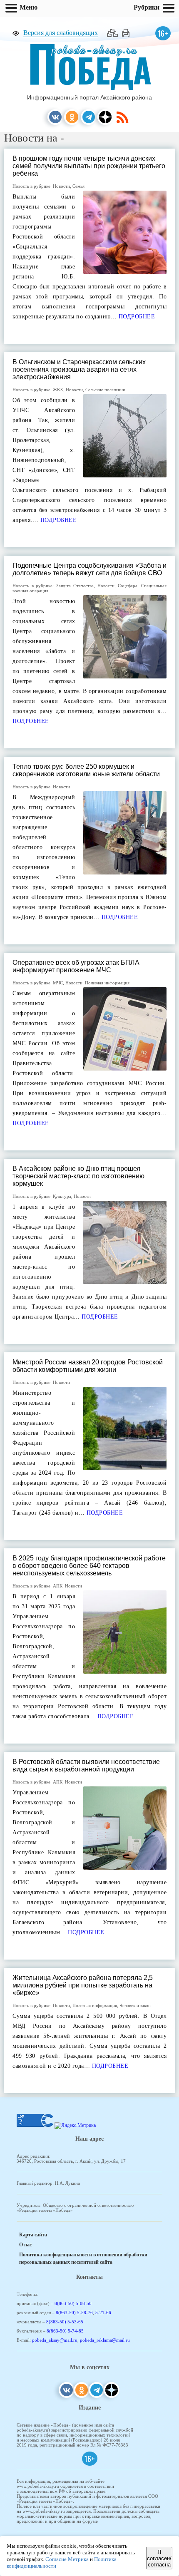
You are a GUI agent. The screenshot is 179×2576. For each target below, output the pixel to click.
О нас (25, 2245)
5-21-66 (103, 2313)
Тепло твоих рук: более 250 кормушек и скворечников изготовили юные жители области (86, 770)
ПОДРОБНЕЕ (136, 317)
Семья (78, 186)
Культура (62, 1196)
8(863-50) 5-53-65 (65, 2322)
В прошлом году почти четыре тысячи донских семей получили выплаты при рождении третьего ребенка (89, 166)
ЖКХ (58, 390)
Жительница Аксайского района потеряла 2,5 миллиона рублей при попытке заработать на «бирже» (83, 1985)
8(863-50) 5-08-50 (73, 2303)
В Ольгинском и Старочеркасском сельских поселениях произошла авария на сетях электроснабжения (79, 369)
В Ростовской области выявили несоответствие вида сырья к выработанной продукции (86, 1765)
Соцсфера (128, 586)
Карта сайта (33, 2235)
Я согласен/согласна (159, 2558)
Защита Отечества (75, 586)
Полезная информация (107, 983)
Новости (61, 186)
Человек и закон (135, 2005)
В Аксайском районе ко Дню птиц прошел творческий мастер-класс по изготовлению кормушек (78, 1176)
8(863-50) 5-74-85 (65, 2331)
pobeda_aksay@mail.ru (55, 2340)
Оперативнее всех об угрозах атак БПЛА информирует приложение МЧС (76, 966)
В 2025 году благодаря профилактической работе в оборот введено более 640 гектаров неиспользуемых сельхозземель (89, 1566)
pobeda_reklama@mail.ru (105, 2340)
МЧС (58, 983)
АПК (58, 1586)
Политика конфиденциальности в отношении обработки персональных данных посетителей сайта (83, 2258)
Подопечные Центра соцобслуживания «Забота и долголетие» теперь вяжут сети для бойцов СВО (89, 569)
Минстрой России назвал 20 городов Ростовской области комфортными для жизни (88, 1366)
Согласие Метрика (67, 2559)
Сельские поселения (105, 390)
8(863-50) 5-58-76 (74, 2313)
